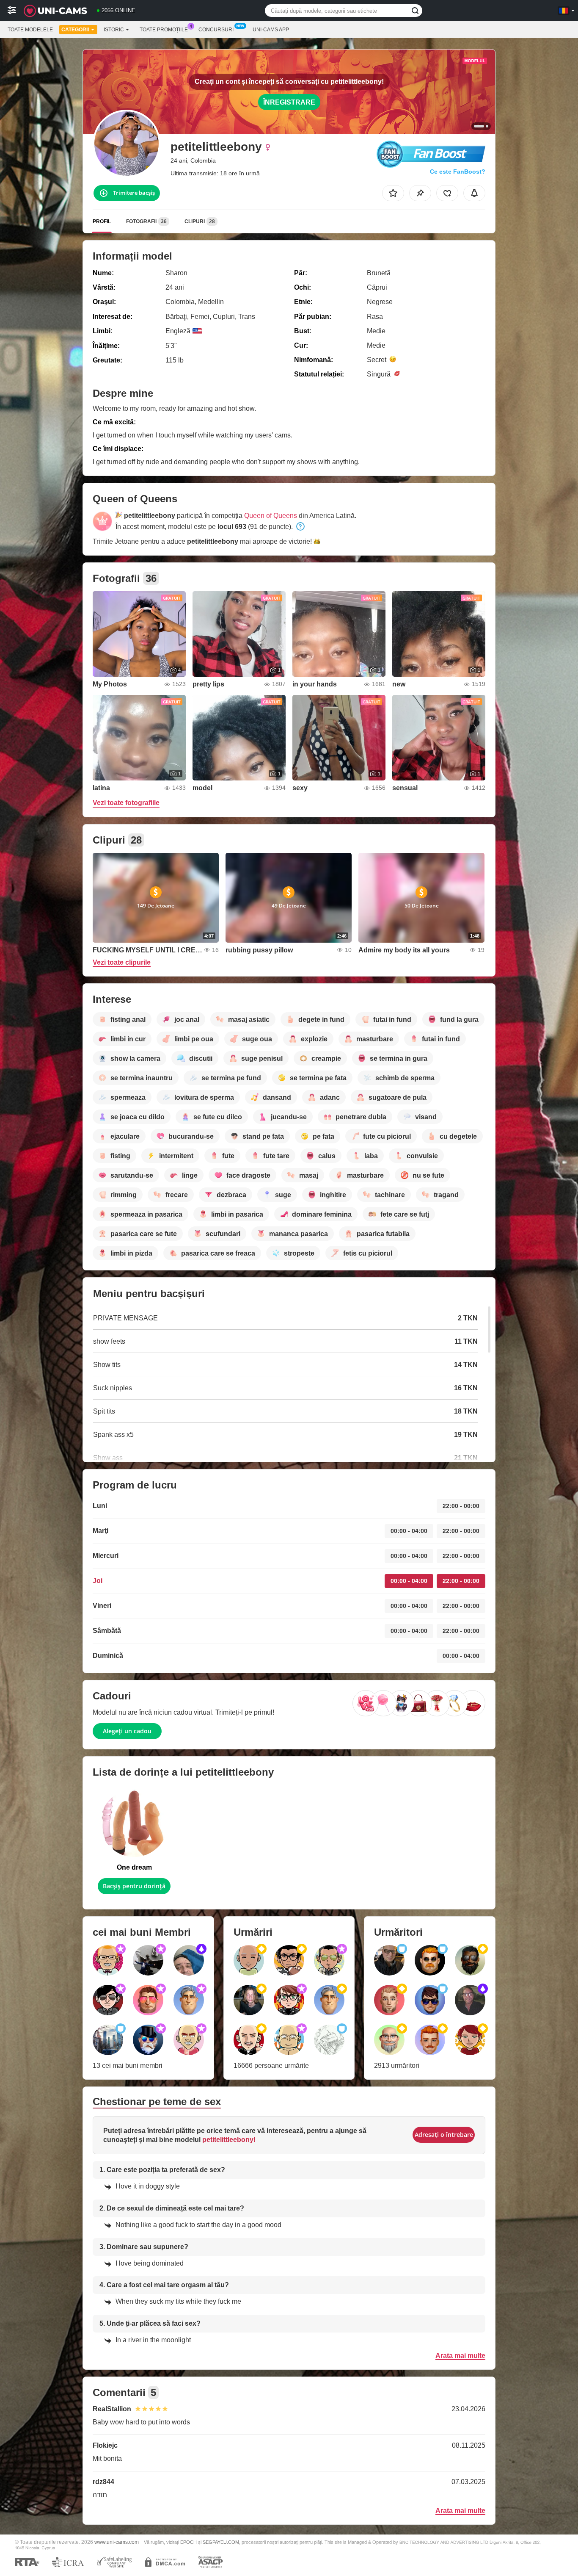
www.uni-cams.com (117, 2542)
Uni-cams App (271, 30)
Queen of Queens (271, 516)
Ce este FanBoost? (458, 172)
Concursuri (216, 30)
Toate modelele (30, 30)
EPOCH (189, 2542)
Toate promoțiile (164, 30)
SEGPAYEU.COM (221, 2542)
